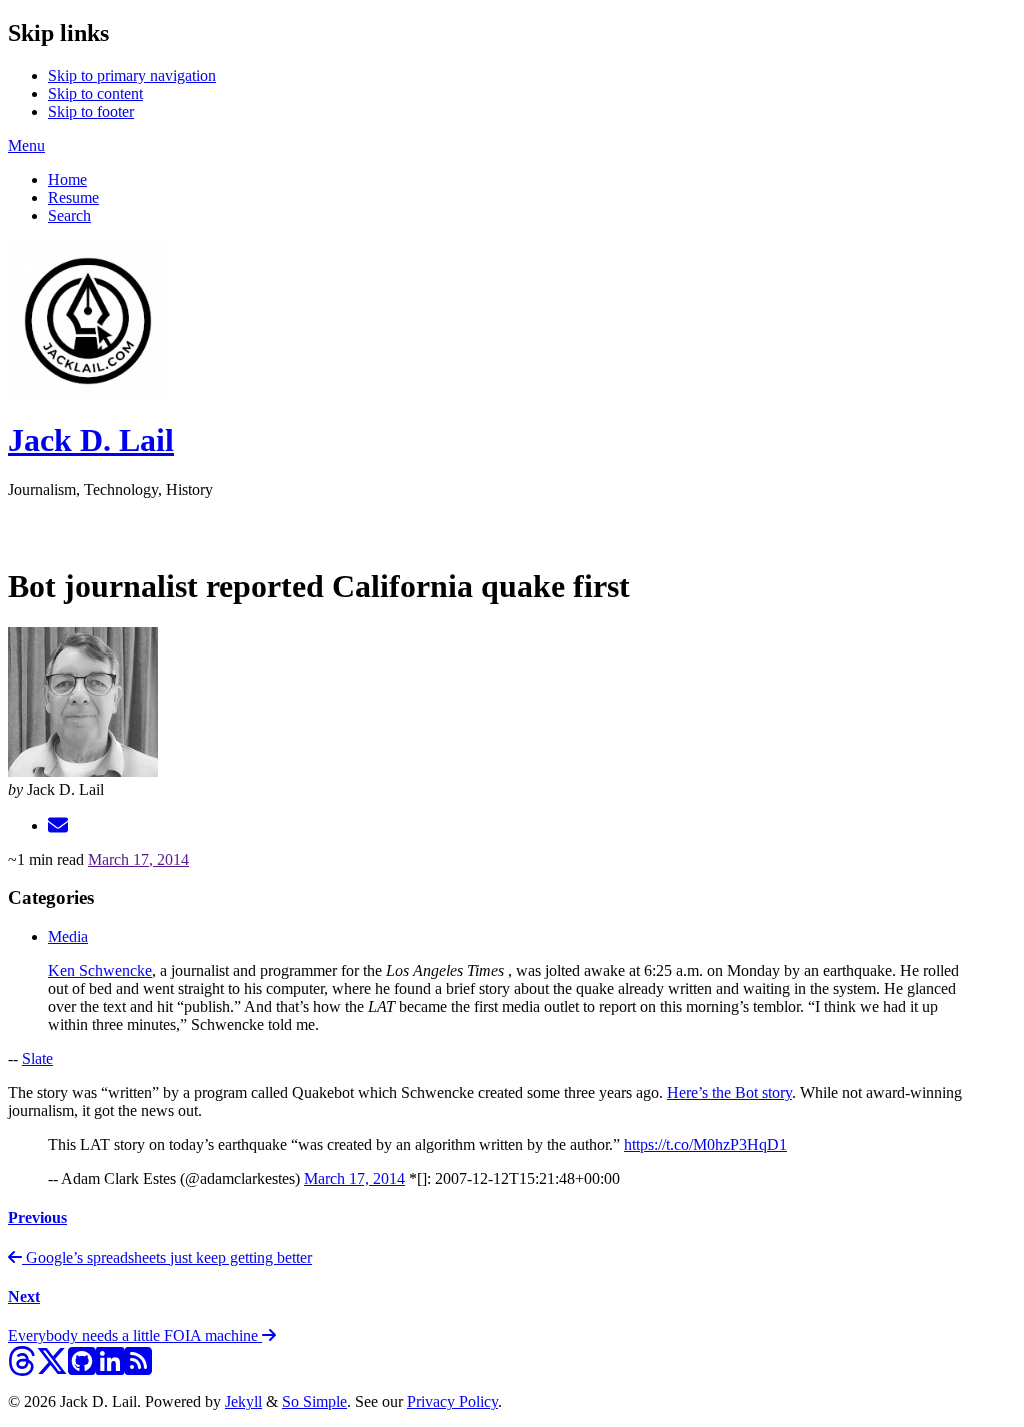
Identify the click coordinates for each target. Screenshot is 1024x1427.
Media (68, 936)
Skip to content (95, 93)
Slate (37, 1058)
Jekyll (243, 1401)
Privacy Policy (452, 1401)
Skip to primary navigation (132, 75)
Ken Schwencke (100, 970)
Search (69, 215)
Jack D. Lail (91, 440)
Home (67, 179)
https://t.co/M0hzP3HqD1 (705, 1144)
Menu (26, 145)
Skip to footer (91, 111)
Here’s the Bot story (729, 1092)
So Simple (314, 1401)
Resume (73, 197)
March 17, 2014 (138, 859)
